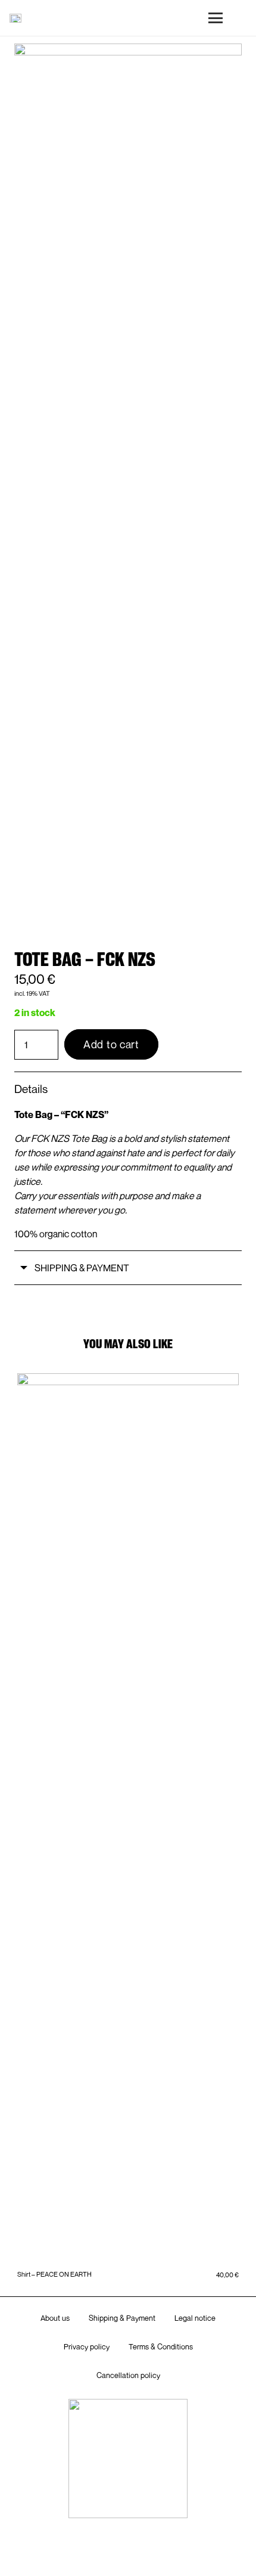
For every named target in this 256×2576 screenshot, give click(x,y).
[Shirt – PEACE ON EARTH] (128, 1820)
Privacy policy (87, 2347)
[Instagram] (128, 2551)
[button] (216, 18)
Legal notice (195, 2318)
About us (55, 2318)
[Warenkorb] (242, 18)
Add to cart (111, 1044)
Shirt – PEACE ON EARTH (54, 2274)
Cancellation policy (128, 2375)
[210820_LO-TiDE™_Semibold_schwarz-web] (15, 18)
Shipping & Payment (122, 2318)
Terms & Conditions (161, 2347)
